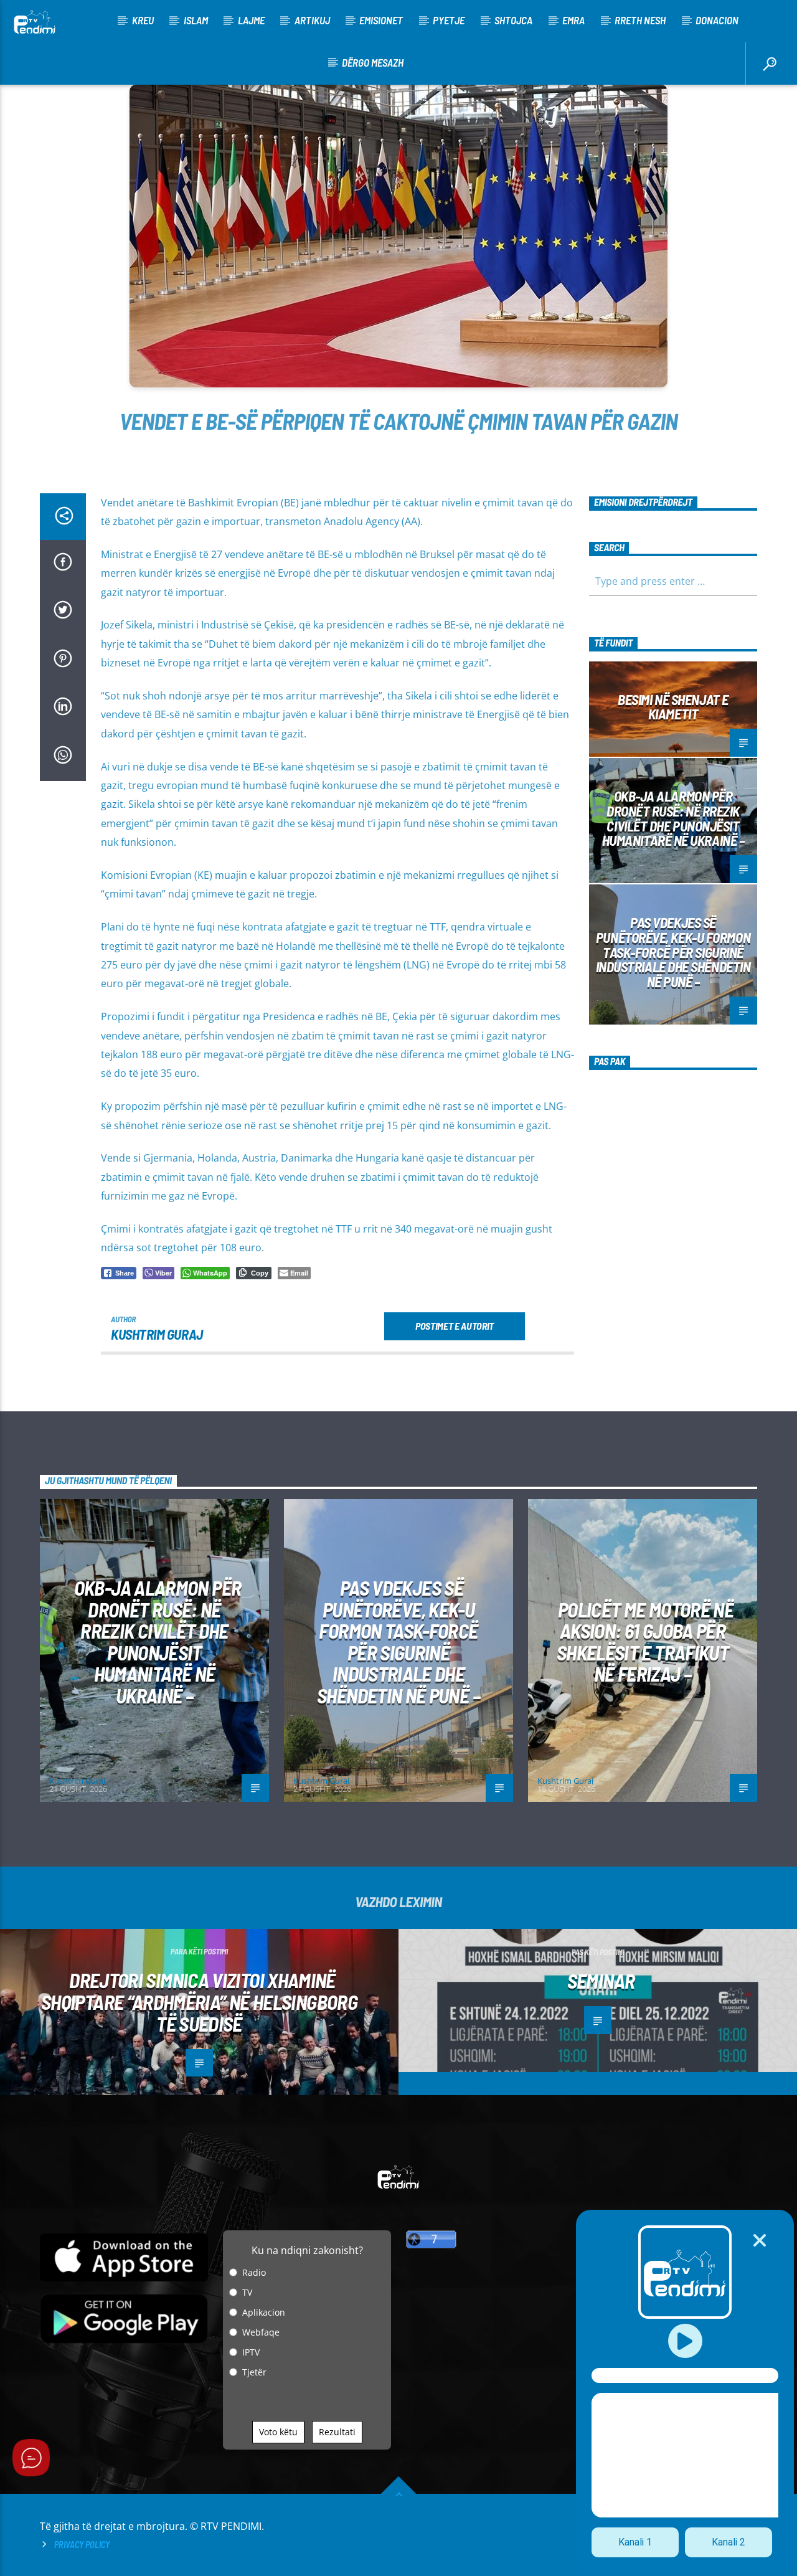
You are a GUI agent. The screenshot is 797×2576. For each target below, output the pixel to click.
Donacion (717, 20)
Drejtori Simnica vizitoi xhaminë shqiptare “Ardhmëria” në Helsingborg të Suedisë (199, 2001)
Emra (573, 20)
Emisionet (381, 20)
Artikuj (312, 20)
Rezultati (337, 2432)
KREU (143, 20)
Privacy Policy (82, 2545)
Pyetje (449, 20)
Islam (196, 20)
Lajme (251, 20)
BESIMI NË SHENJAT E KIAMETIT (673, 707)
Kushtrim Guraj (157, 1334)
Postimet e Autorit (455, 1326)
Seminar (601, 1981)
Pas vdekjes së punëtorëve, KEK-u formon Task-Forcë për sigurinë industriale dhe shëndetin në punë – (673, 952)
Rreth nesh (640, 20)
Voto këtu (278, 2432)
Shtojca (513, 20)
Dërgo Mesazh (373, 62)
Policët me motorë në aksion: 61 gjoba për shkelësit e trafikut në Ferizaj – (645, 1642)
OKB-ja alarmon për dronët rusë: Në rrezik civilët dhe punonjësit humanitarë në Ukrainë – (673, 818)
